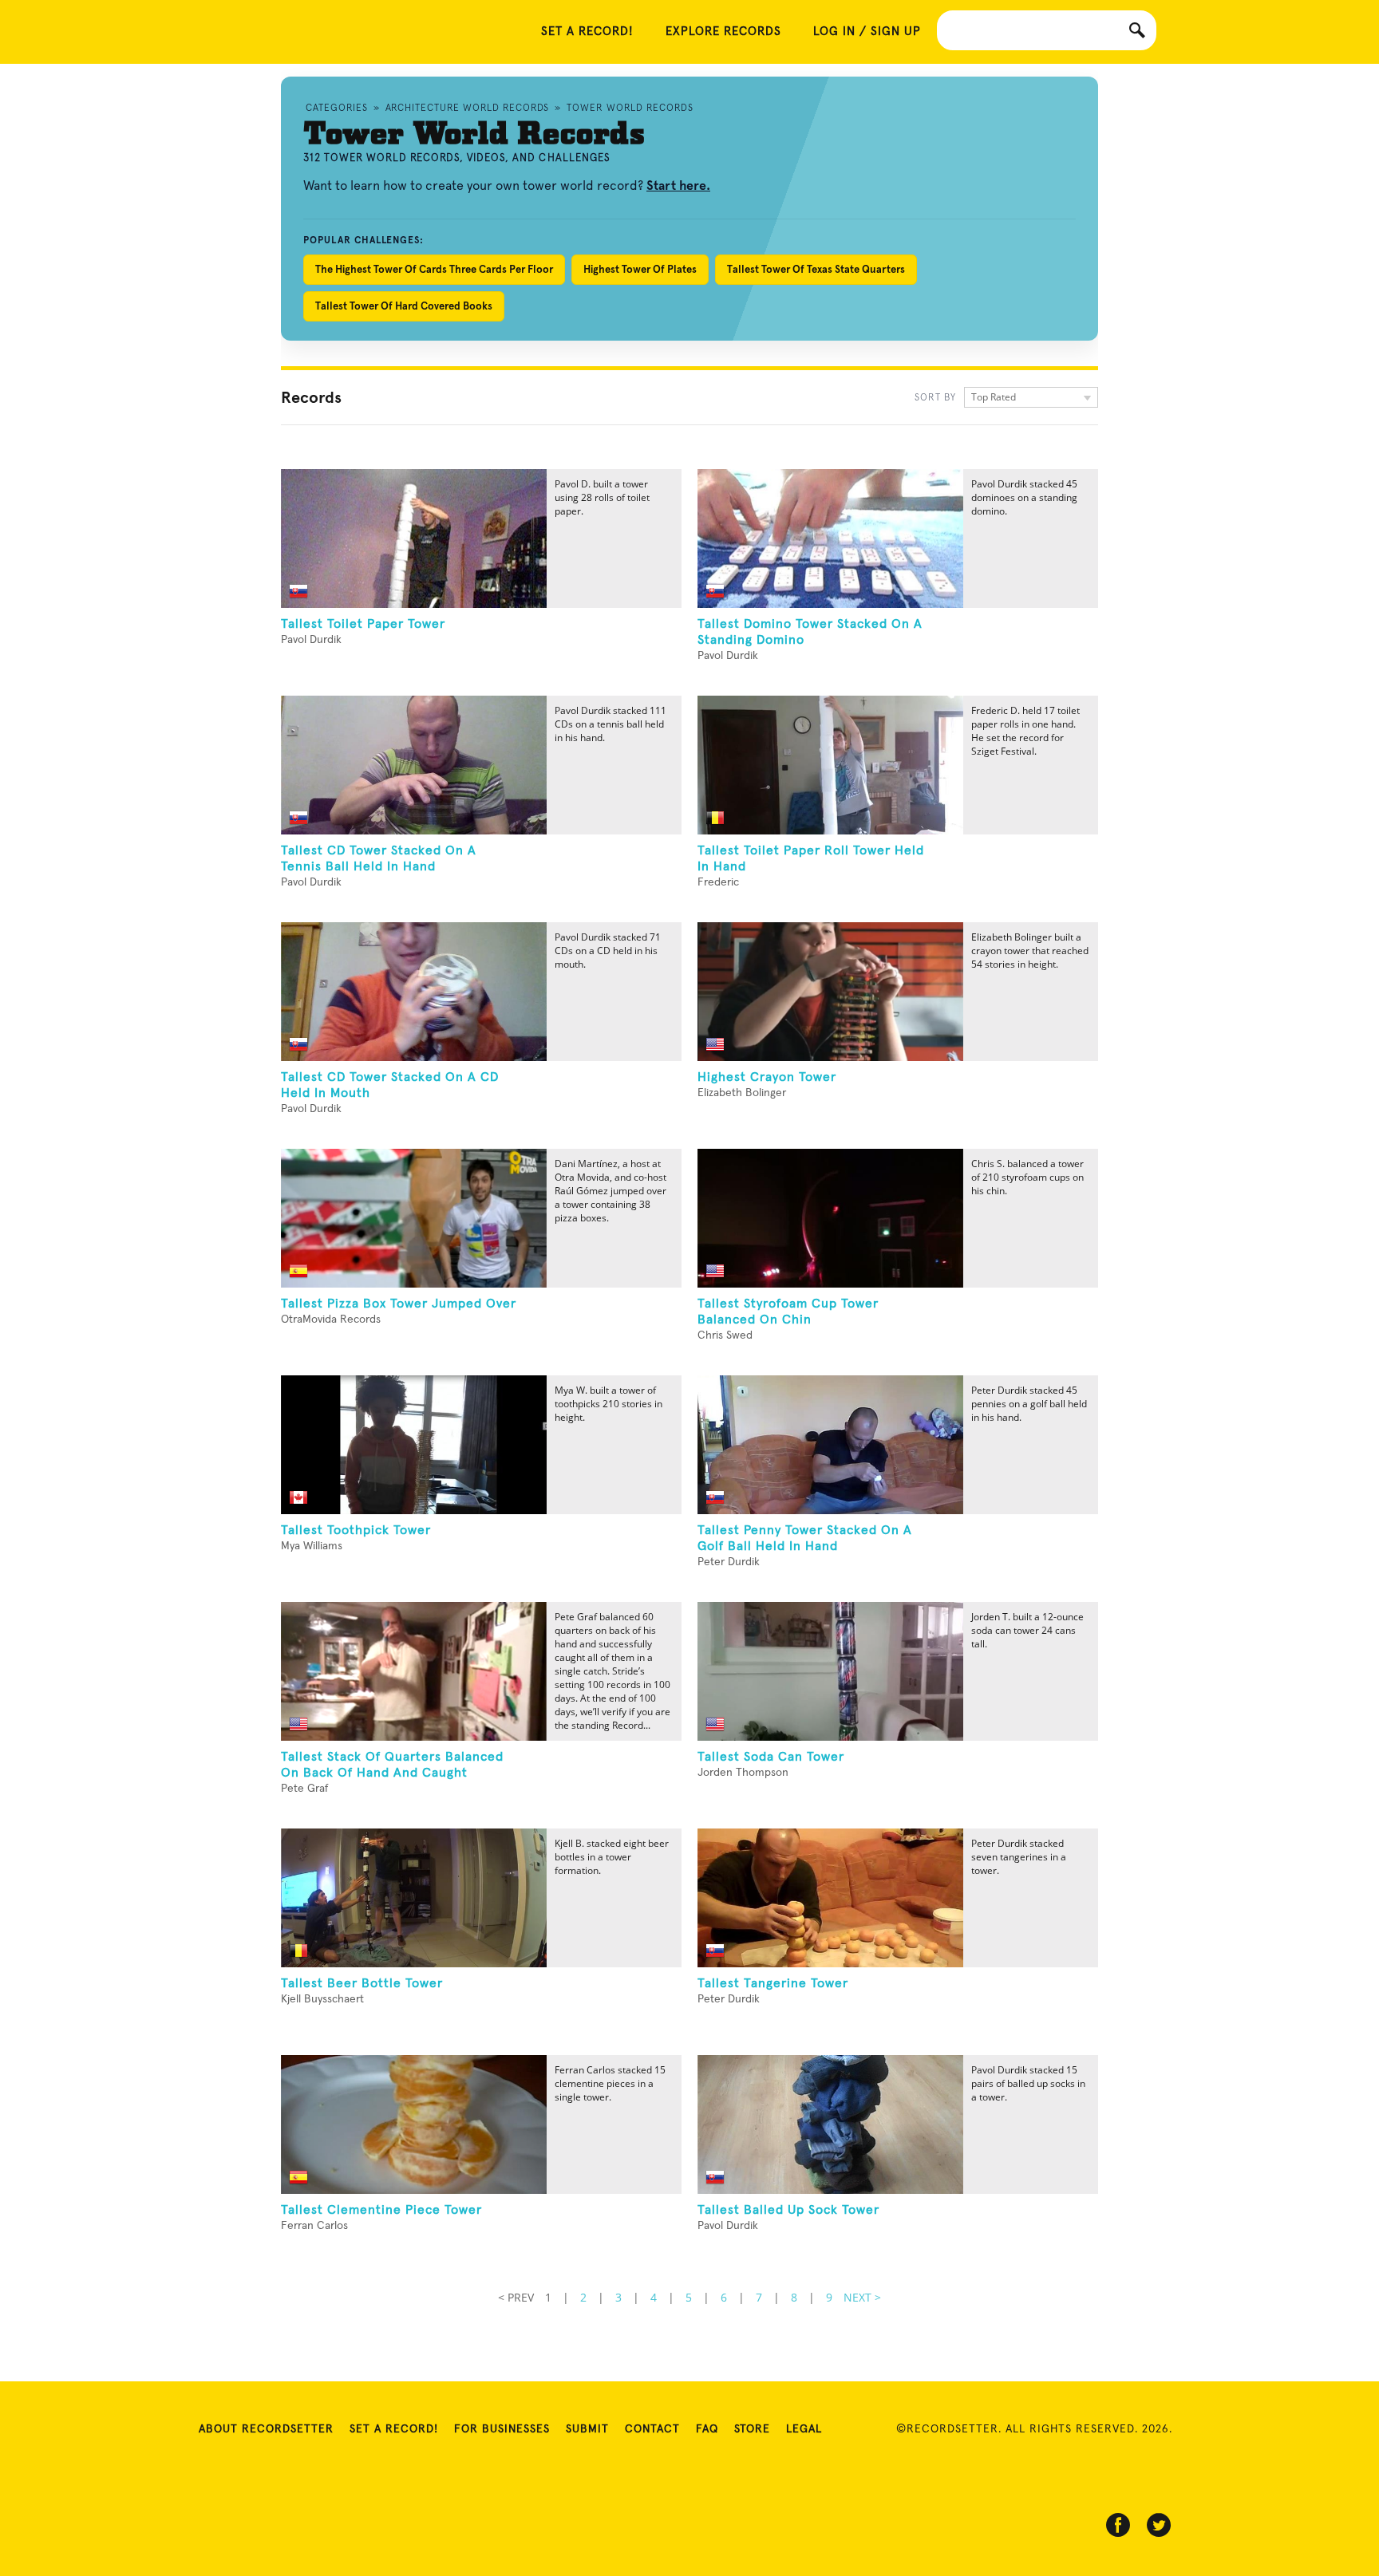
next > (862, 2297)
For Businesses (502, 2429)
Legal (804, 2429)
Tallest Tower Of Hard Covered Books (404, 306)
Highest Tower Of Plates (640, 269)
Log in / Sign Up (867, 32)
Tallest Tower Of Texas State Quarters (816, 269)
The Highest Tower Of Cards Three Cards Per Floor (434, 269)
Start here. (678, 185)
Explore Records (723, 32)
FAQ (707, 2429)
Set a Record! (394, 2429)
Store (752, 2429)
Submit (587, 2429)
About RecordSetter (266, 2429)
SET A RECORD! (587, 32)
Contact (652, 2429)
